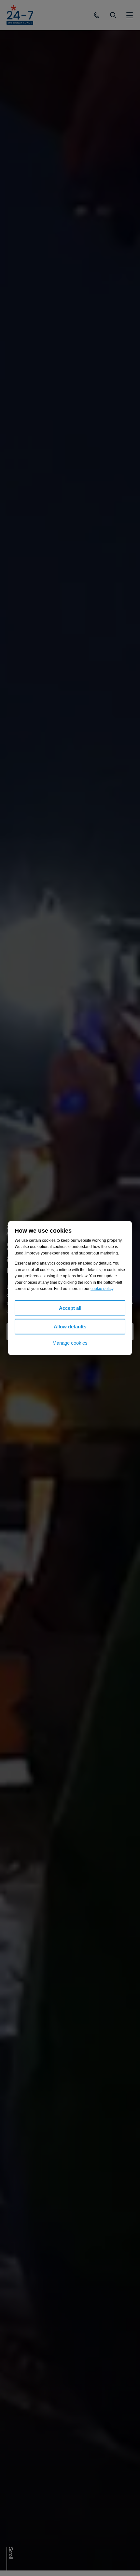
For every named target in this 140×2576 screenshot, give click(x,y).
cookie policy (102, 1289)
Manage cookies (70, 1343)
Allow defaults (70, 1327)
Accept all (70, 1308)
